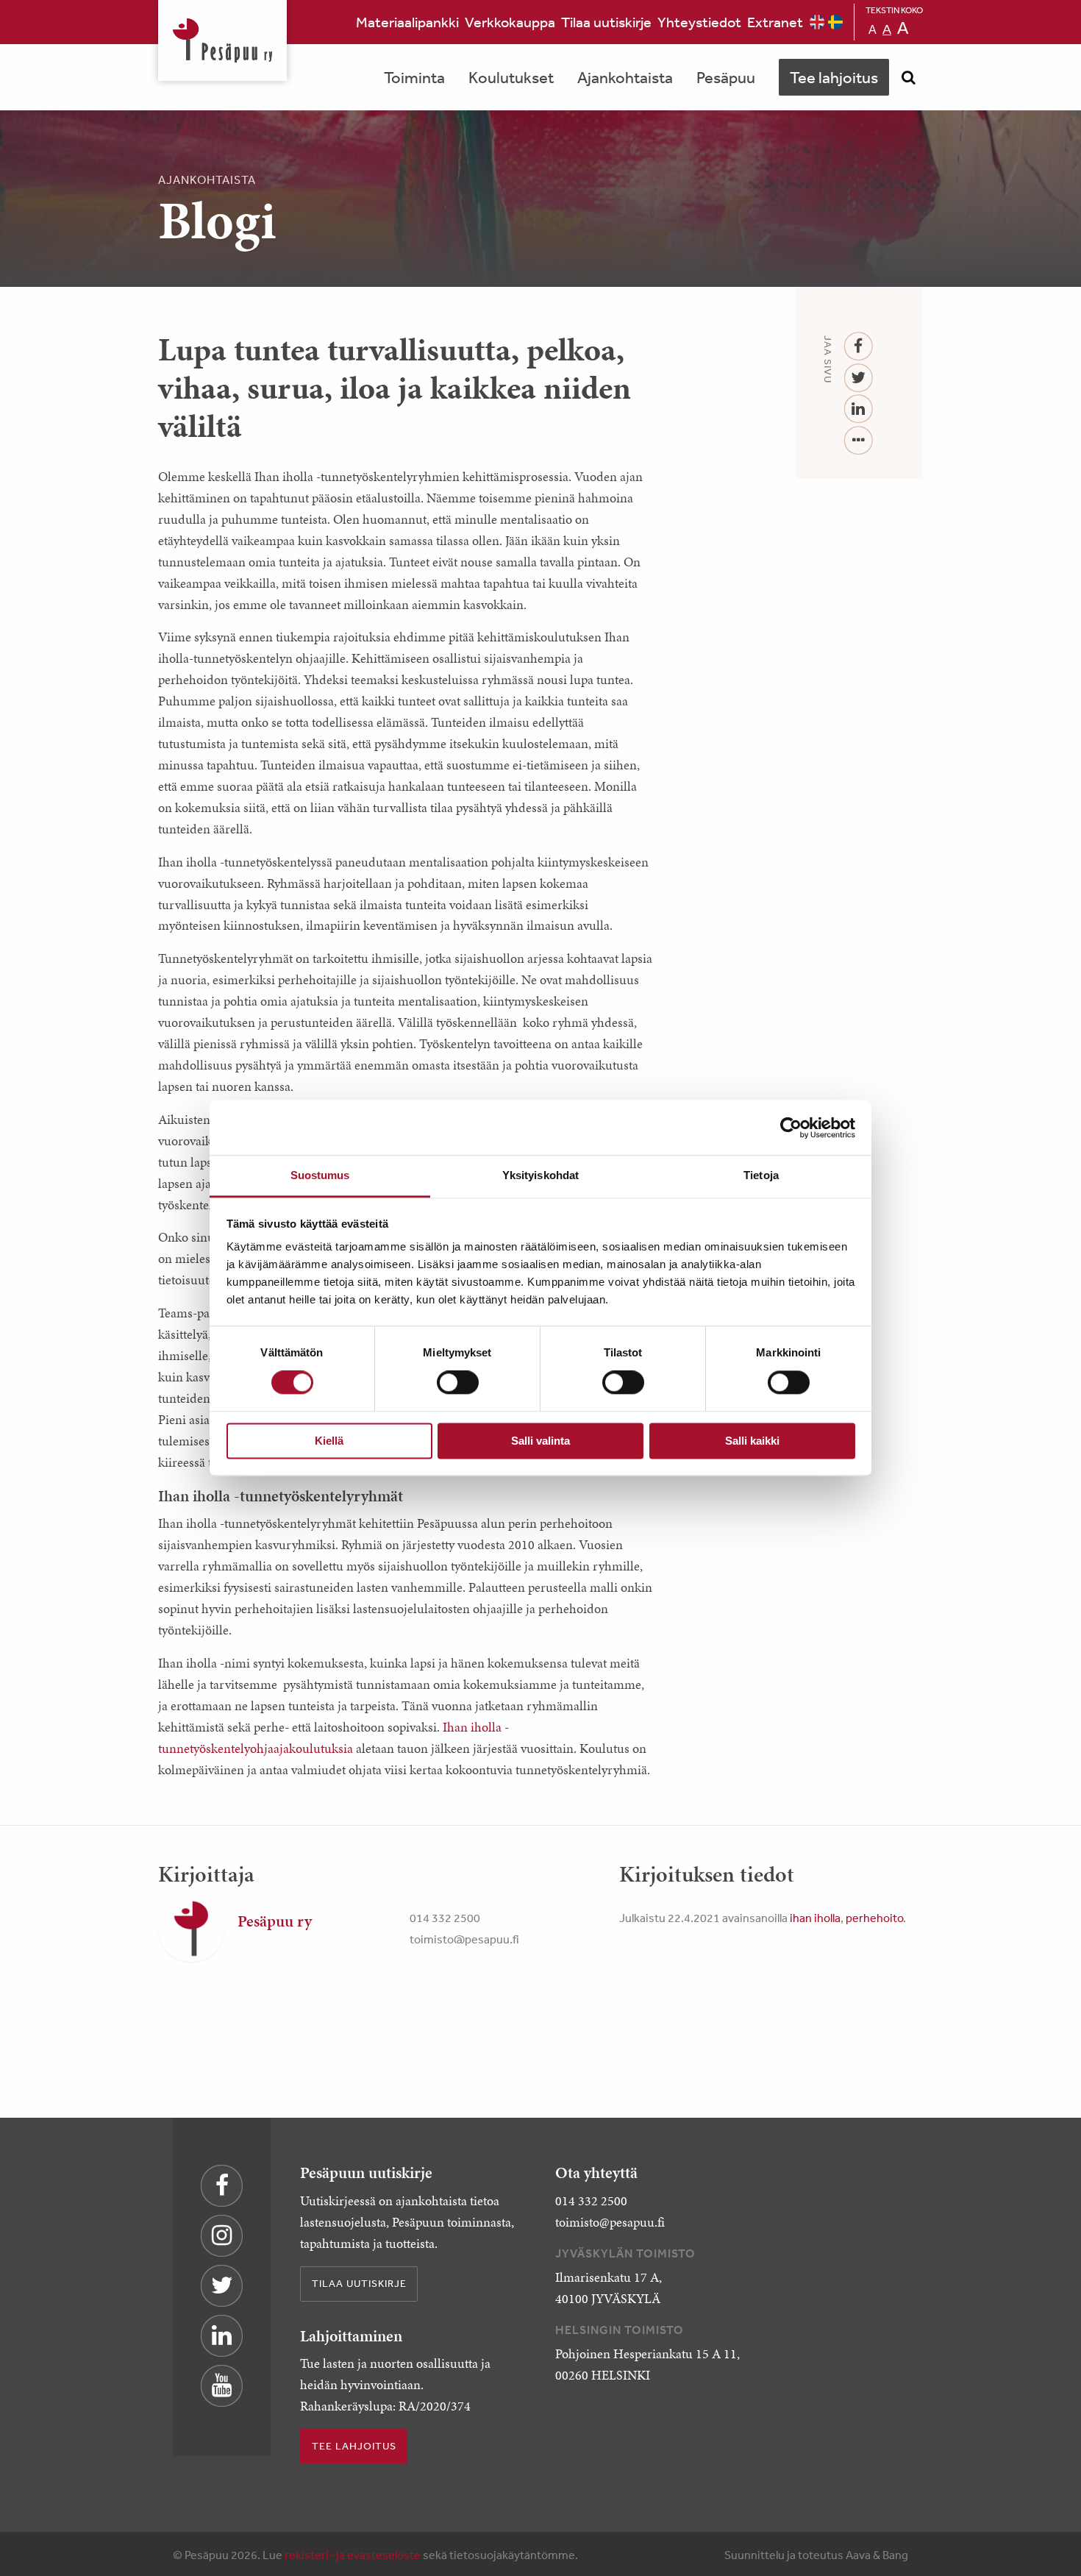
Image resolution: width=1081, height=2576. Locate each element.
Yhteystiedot (699, 22)
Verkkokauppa (510, 22)
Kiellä (329, 1441)
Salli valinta (540, 1441)
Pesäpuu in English (817, 22)
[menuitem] (407, 22)
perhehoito (874, 1918)
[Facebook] (859, 347)
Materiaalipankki (407, 22)
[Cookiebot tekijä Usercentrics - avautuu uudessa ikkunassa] (791, 1128)
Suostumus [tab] (320, 1175)
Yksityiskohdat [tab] (540, 1175)
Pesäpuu (222, 40)
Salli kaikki (752, 1441)
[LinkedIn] (859, 409)
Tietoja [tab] (761, 1175)
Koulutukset (511, 77)
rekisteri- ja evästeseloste (353, 2555)
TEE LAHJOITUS (354, 2446)
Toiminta (414, 77)
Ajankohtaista (625, 77)
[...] (859, 441)
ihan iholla (815, 1918)
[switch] (458, 1383)
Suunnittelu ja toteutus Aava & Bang (816, 2555)
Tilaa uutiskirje (606, 22)
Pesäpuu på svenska (835, 22)
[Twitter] (859, 378)
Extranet (775, 22)
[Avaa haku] (908, 77)
